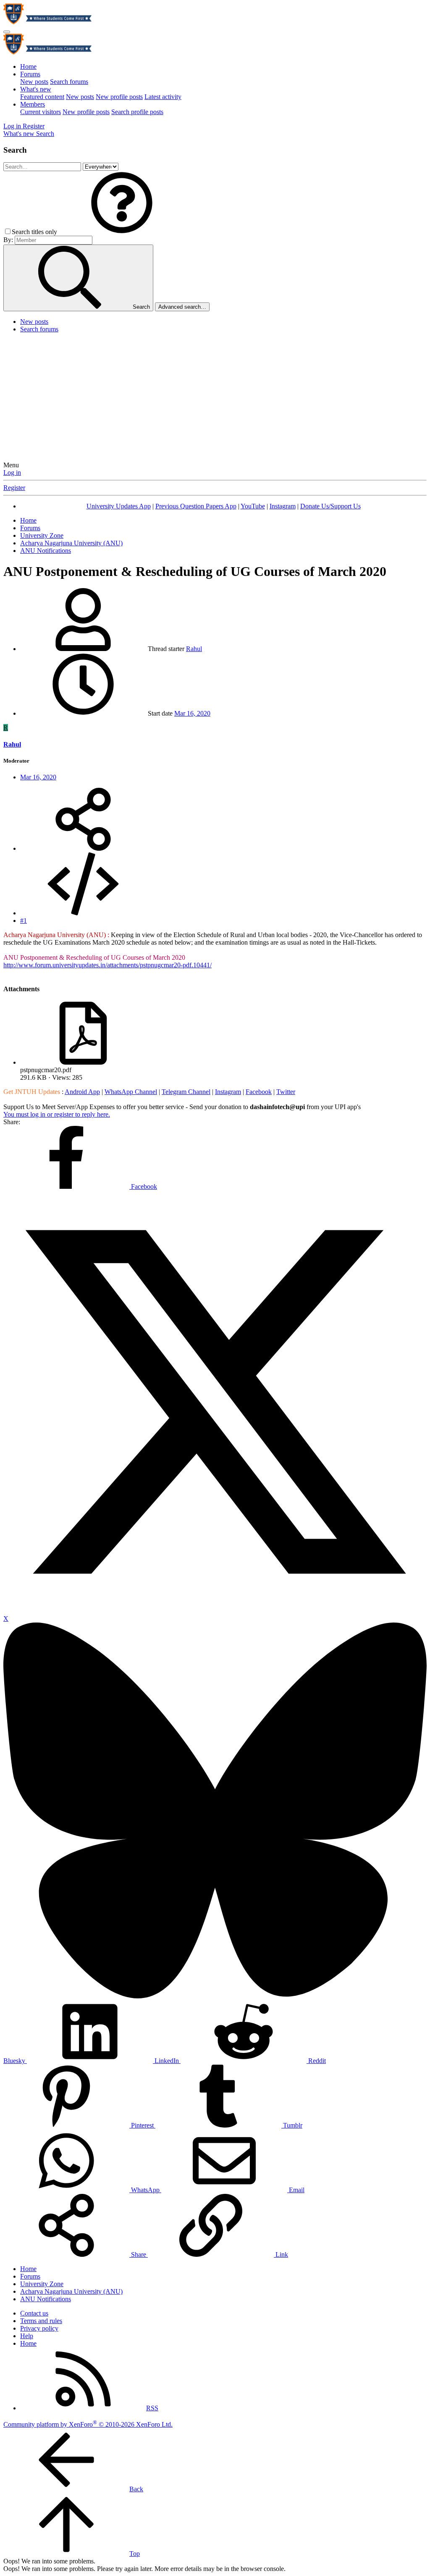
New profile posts (119, 97)
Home (28, 66)
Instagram (283, 506)
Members (33, 104)
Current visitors (41, 112)
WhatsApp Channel (131, 1092)
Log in (12, 473)
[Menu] (7, 32)
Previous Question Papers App (196, 506)
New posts (34, 82)
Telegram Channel (186, 1092)
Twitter (286, 1092)
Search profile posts (137, 112)
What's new (36, 89)
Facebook (259, 1092)
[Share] (83, 848)
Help (27, 2336)
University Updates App (119, 506)
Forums (30, 74)
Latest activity (163, 97)
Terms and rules (41, 2321)
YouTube (253, 506)
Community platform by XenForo (88, 2424)
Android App (82, 1092)
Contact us (34, 2313)
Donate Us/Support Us (330, 506)
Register (14, 488)
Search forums (69, 82)
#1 (24, 921)
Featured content (42, 97)
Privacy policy (39, 2328)
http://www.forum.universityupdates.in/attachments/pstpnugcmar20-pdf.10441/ (107, 965)
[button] (122, 232)
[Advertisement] (215, 399)
